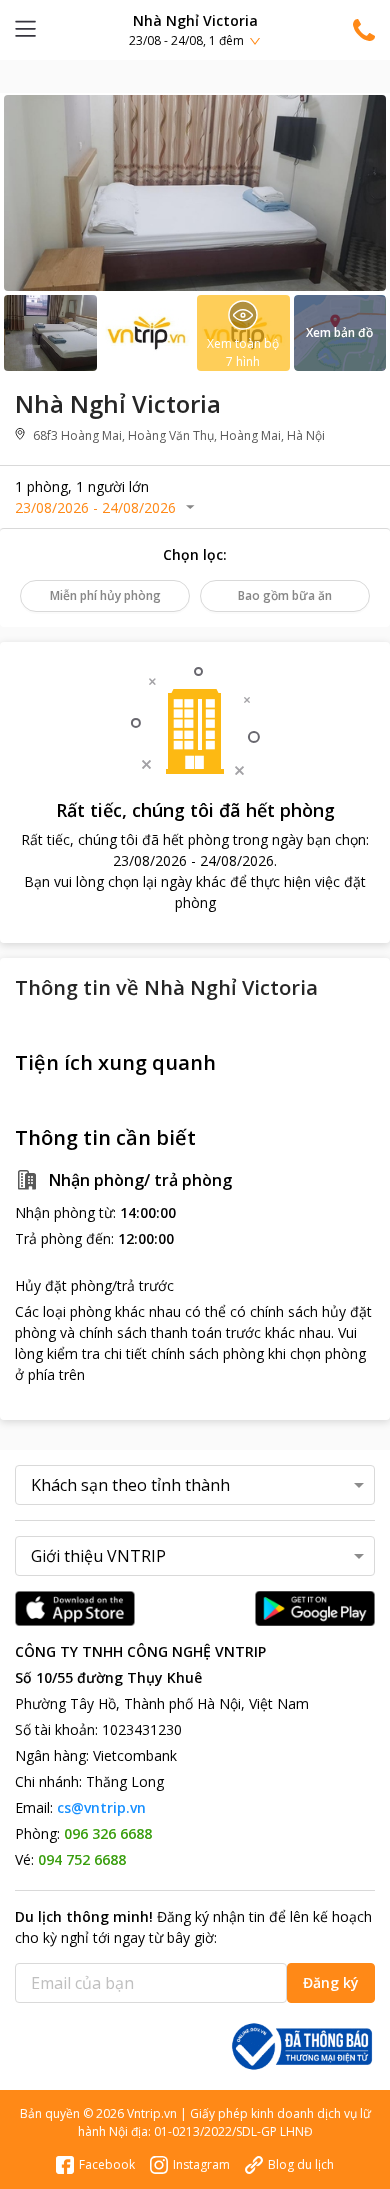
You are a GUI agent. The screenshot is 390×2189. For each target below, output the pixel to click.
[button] (195, 29)
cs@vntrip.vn (101, 1807)
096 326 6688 (108, 1833)
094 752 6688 (82, 1859)
